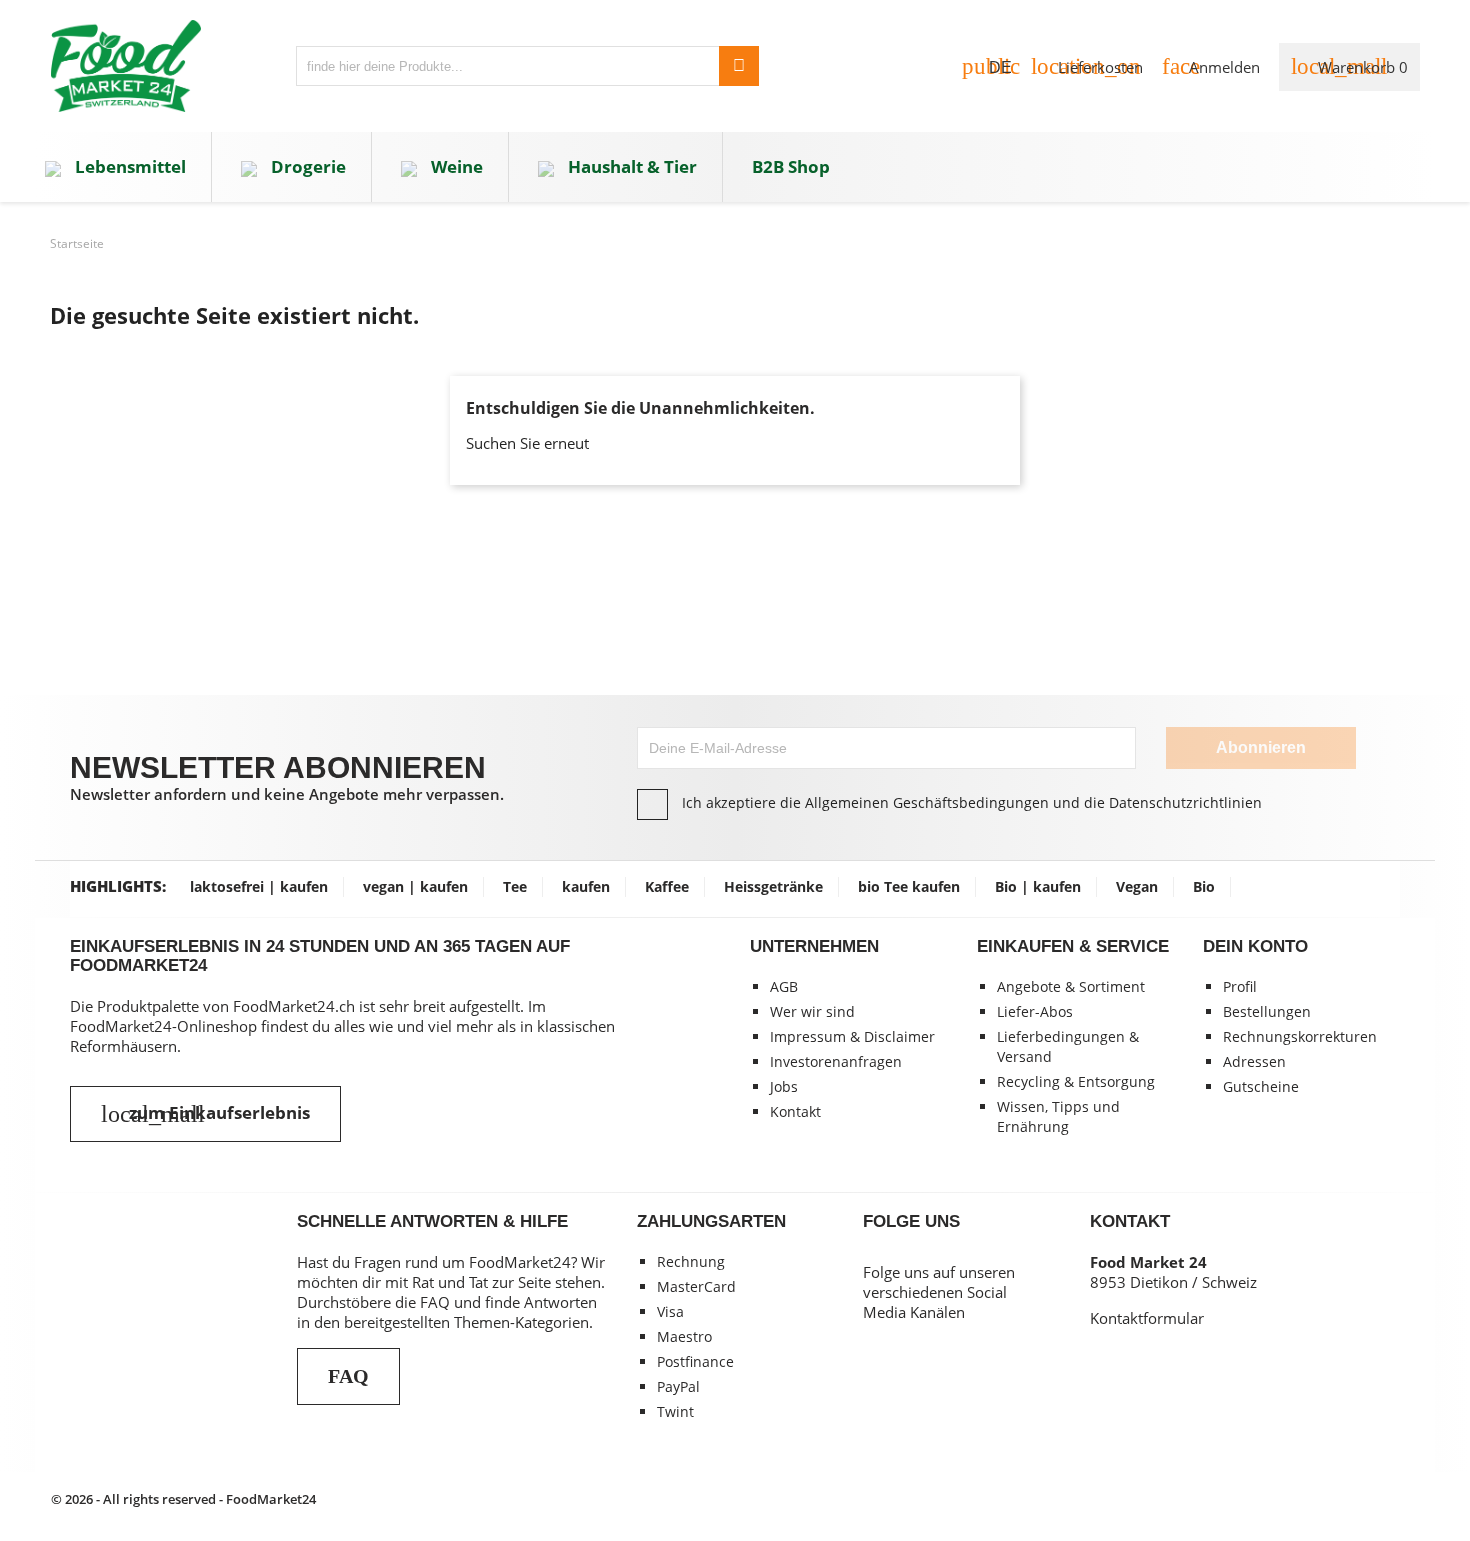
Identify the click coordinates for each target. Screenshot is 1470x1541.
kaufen (586, 886)
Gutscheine (1261, 1086)
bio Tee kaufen (909, 886)
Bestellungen (1267, 1011)
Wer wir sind (812, 1011)
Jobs (784, 1086)
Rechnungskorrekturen (1300, 1036)
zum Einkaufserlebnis (205, 1114)
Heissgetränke (773, 886)
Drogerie (306, 166)
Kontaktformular (1147, 1318)
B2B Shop (791, 166)
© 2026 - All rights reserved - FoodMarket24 (183, 1499)
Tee (515, 886)
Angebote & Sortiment (1071, 986)
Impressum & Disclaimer (852, 1036)
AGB (784, 986)
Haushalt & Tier (630, 166)
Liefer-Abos (1035, 1011)
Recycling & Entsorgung (1076, 1081)
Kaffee (667, 886)
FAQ (348, 1376)
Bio (1204, 886)
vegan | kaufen (415, 886)
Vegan (1137, 886)
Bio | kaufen (1038, 886)
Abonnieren (1261, 747)
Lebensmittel (128, 166)
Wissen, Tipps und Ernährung (1058, 1116)
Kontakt (795, 1111)
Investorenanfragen (836, 1061)
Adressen (1254, 1061)
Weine (455, 166)
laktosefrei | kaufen (259, 886)
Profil (1240, 986)
